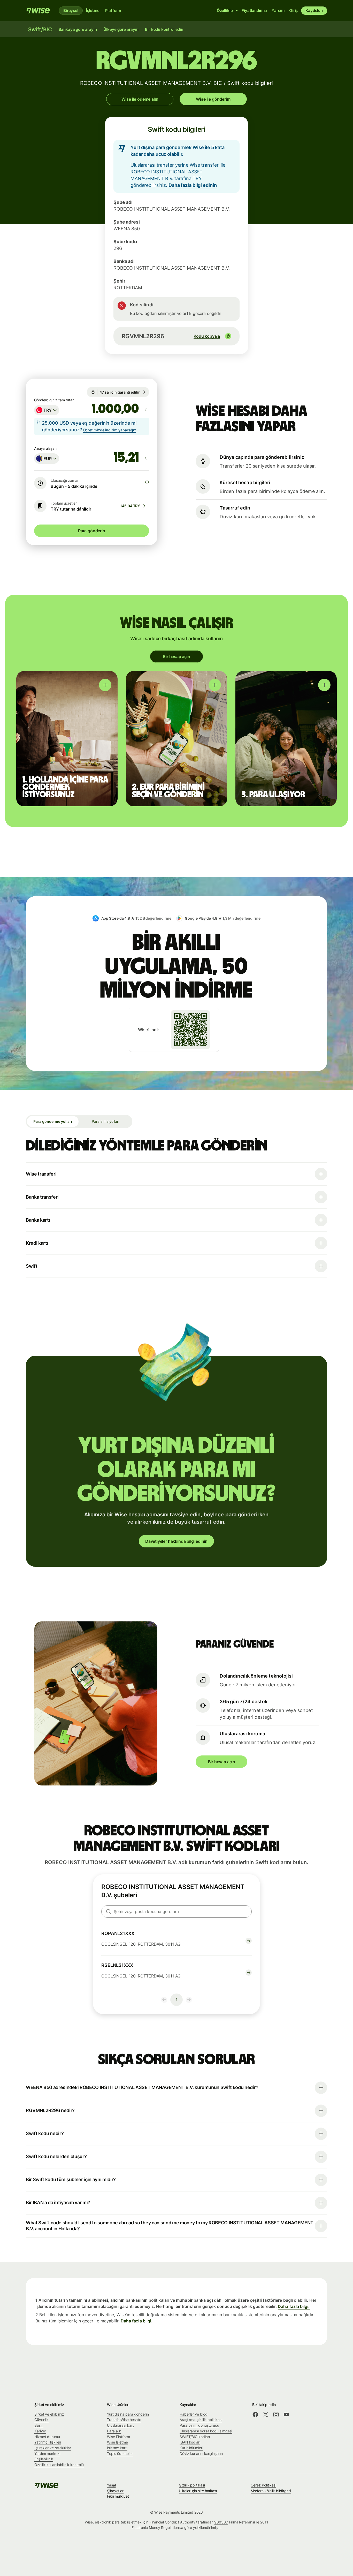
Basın (39, 2425)
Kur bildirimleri (191, 2448)
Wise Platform (118, 2437)
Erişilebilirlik (44, 2459)
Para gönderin (92, 531)
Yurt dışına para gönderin (128, 2414)
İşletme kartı (117, 2448)
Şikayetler (115, 2491)
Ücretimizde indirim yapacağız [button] (110, 430)
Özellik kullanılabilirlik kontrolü (59, 2465)
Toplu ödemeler (120, 2453)
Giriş (293, 10)
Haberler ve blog (194, 2414)
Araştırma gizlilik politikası (201, 2420)
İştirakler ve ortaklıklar (53, 2448)
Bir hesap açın (177, 656)
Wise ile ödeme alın (140, 99)
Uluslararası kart (120, 2425)
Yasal (111, 2485)
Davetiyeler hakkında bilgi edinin (176, 1541)
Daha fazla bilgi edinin (193, 185)
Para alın (114, 2431)
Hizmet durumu (47, 2437)
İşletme (93, 10)
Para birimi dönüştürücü (199, 2425)
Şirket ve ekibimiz (49, 2414)
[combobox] (47, 410)
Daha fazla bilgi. (294, 2306)
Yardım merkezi (47, 2453)
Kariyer (40, 2431)
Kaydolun (314, 10)
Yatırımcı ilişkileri (48, 2442)
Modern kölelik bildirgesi (271, 2491)
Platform (113, 10)
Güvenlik (41, 2420)
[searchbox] (177, 1911)
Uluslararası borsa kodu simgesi (206, 2431)
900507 (221, 2522)
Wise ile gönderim (213, 99)
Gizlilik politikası (192, 2485)
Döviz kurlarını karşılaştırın (201, 2453)
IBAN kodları (190, 2442)
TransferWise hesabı (124, 2420)
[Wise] (38, 11)
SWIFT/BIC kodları (195, 2437)
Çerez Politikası (263, 2485)
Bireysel (71, 10)
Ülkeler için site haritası (198, 2491)
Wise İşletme (117, 2442)
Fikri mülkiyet (118, 2496)
